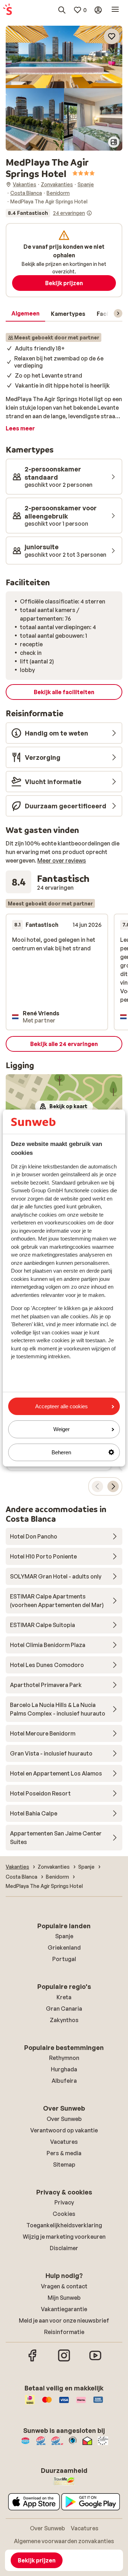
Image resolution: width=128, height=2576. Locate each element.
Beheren (61, 1452)
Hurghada (64, 2069)
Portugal (64, 1959)
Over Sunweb (64, 2119)
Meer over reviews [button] (62, 860)
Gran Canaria (64, 2009)
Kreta (64, 1997)
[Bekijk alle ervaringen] (49, 213)
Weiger (62, 1429)
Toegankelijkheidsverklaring (64, 2225)
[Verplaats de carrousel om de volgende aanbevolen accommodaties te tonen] (113, 1486)
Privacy (64, 2202)
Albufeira (64, 2081)
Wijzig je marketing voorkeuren (64, 2237)
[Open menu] (115, 10)
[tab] (25, 314)
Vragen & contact (64, 2286)
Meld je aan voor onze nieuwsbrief (64, 2320)
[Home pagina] (7, 10)
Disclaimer (64, 2248)
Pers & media (64, 2153)
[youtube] (95, 2360)
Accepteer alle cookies (62, 1406)
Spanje (64, 1936)
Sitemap (64, 2165)
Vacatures (64, 2142)
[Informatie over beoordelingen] (89, 213)
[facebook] (33, 2360)
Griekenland (64, 1948)
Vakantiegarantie (64, 2309)
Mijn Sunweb (64, 2298)
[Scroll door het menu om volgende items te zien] (118, 313)
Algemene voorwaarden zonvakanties (64, 2541)
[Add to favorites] (112, 36)
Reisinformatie (64, 2332)
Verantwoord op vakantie (64, 2130)
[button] (64, 57)
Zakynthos (64, 2020)
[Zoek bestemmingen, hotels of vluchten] (62, 10)
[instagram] (64, 2360)
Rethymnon (64, 2058)
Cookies (64, 2214)
